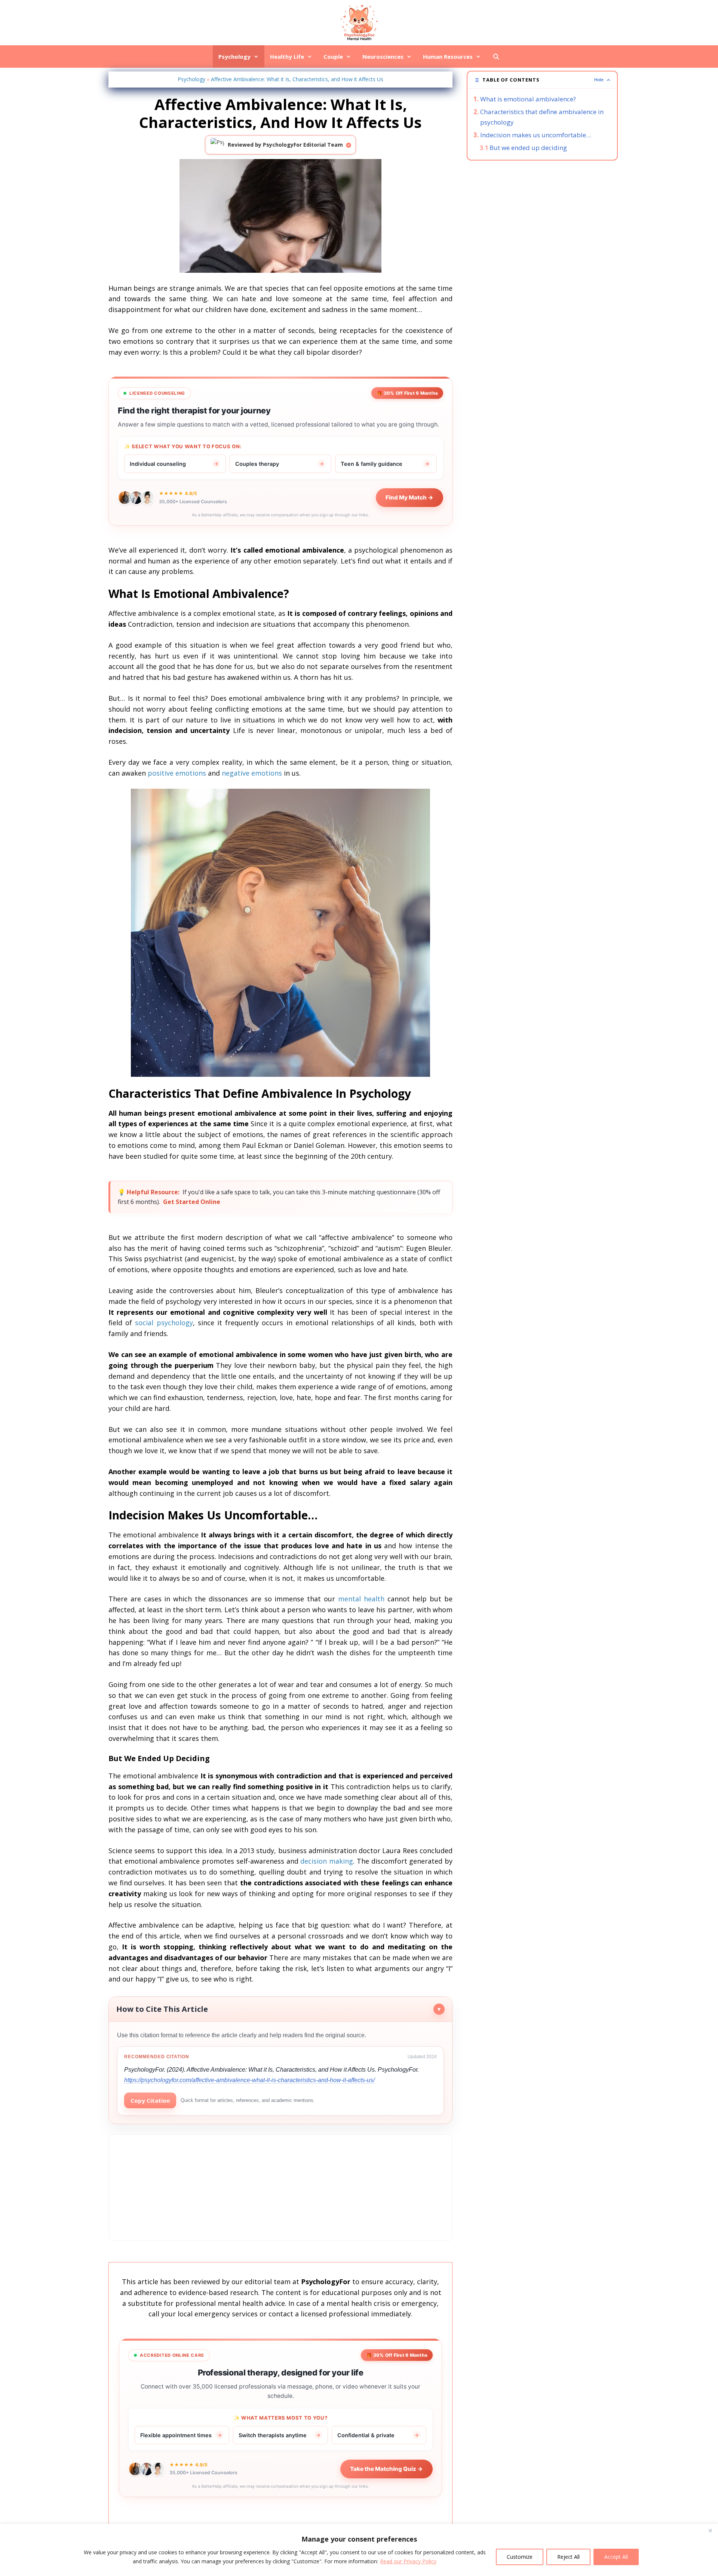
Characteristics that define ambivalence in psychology (542, 117)
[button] (542, 80)
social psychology (164, 1323)
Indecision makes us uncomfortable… (536, 135)
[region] (359, 2550)
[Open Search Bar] (496, 56)
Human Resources (448, 56)
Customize (520, 2557)
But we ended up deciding (528, 148)
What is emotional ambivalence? (528, 99)
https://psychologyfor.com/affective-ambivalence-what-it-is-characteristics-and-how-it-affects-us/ (249, 2080)
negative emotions (252, 773)
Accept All (616, 2557)
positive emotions (177, 773)
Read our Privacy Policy (408, 2561)
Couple (333, 56)
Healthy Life (287, 56)
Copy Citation (150, 2100)
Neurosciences (383, 56)
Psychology (234, 56)
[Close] (710, 2530)
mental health (361, 1599)
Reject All (568, 2557)
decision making (327, 1861)
